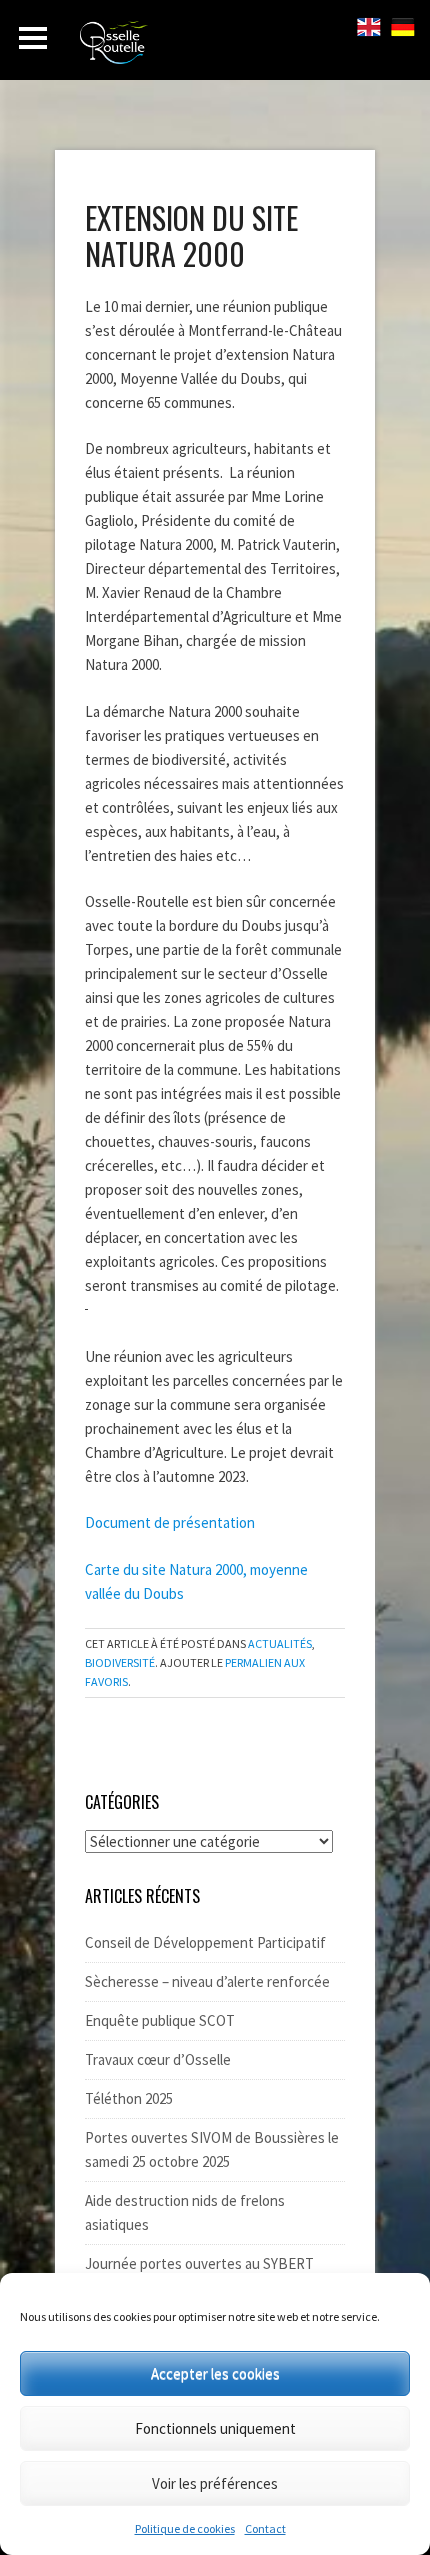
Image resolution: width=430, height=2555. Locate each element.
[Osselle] (190, 48)
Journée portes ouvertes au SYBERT (199, 2263)
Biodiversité (120, 1662)
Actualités (280, 1643)
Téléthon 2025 (129, 2098)
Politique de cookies (185, 2528)
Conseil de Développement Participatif (205, 1942)
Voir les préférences (215, 2483)
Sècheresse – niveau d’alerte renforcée (207, 1981)
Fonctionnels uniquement (215, 2428)
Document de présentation (170, 1522)
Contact (265, 2528)
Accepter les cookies (215, 2373)
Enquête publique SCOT (160, 2020)
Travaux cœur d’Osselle (158, 2059)
